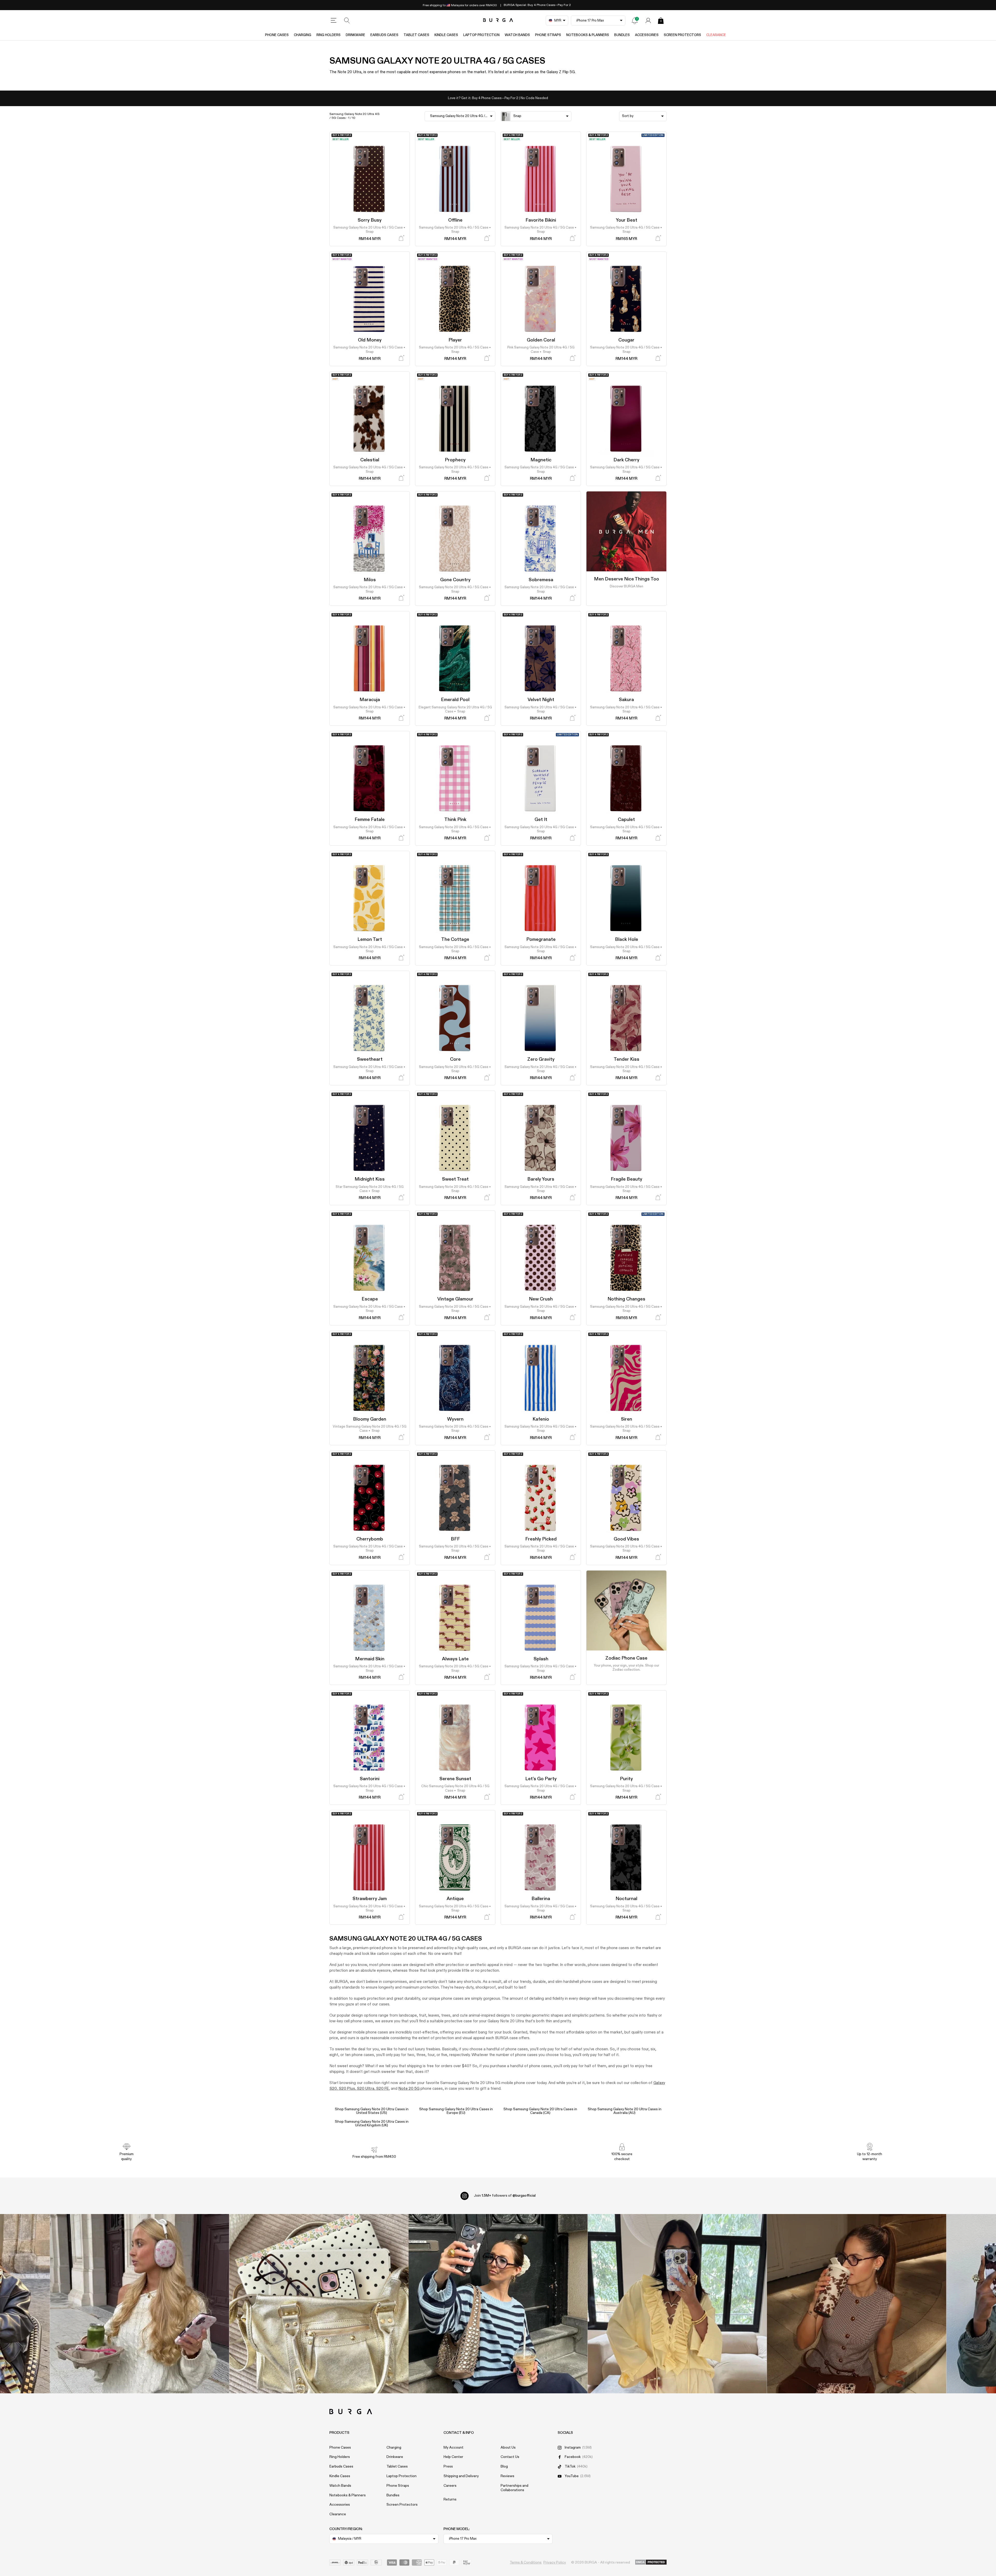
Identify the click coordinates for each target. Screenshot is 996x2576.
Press (448, 2467)
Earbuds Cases (384, 35)
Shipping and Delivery (461, 2476)
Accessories (647, 35)
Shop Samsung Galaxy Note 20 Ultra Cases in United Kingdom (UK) (372, 2123)
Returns (450, 2499)
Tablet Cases (416, 35)
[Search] (347, 20)
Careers (450, 2486)
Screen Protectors (682, 35)
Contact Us (510, 2457)
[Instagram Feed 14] (319, 2304)
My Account (454, 2448)
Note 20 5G (409, 2089)
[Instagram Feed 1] (498, 2304)
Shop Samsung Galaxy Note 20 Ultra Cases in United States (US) (372, 2111)
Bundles (622, 35)
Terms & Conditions (526, 2563)
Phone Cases (277, 35)
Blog (504, 2467)
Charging (303, 35)
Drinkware (355, 35)
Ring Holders (328, 35)
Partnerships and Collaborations (514, 2488)
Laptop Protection (481, 35)
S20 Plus (347, 2089)
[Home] (498, 20)
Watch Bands (517, 35)
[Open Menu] (334, 20)
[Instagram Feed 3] (857, 2304)
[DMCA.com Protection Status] (651, 2563)
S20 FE (382, 2089)
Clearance (716, 35)
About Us (508, 2448)
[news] (635, 20)
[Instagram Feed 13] (140, 2304)
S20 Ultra (365, 2089)
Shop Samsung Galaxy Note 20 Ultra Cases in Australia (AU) (625, 2111)
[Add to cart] (401, 238)
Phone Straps (548, 35)
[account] (648, 20)
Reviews (507, 2476)
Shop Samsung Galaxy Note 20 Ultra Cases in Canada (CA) (540, 2111)
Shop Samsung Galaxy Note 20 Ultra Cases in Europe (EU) (456, 2111)
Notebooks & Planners (588, 35)
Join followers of (505, 2196)
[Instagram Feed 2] (677, 2304)
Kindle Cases (446, 35)
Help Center (453, 2457)
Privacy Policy (555, 2563)
